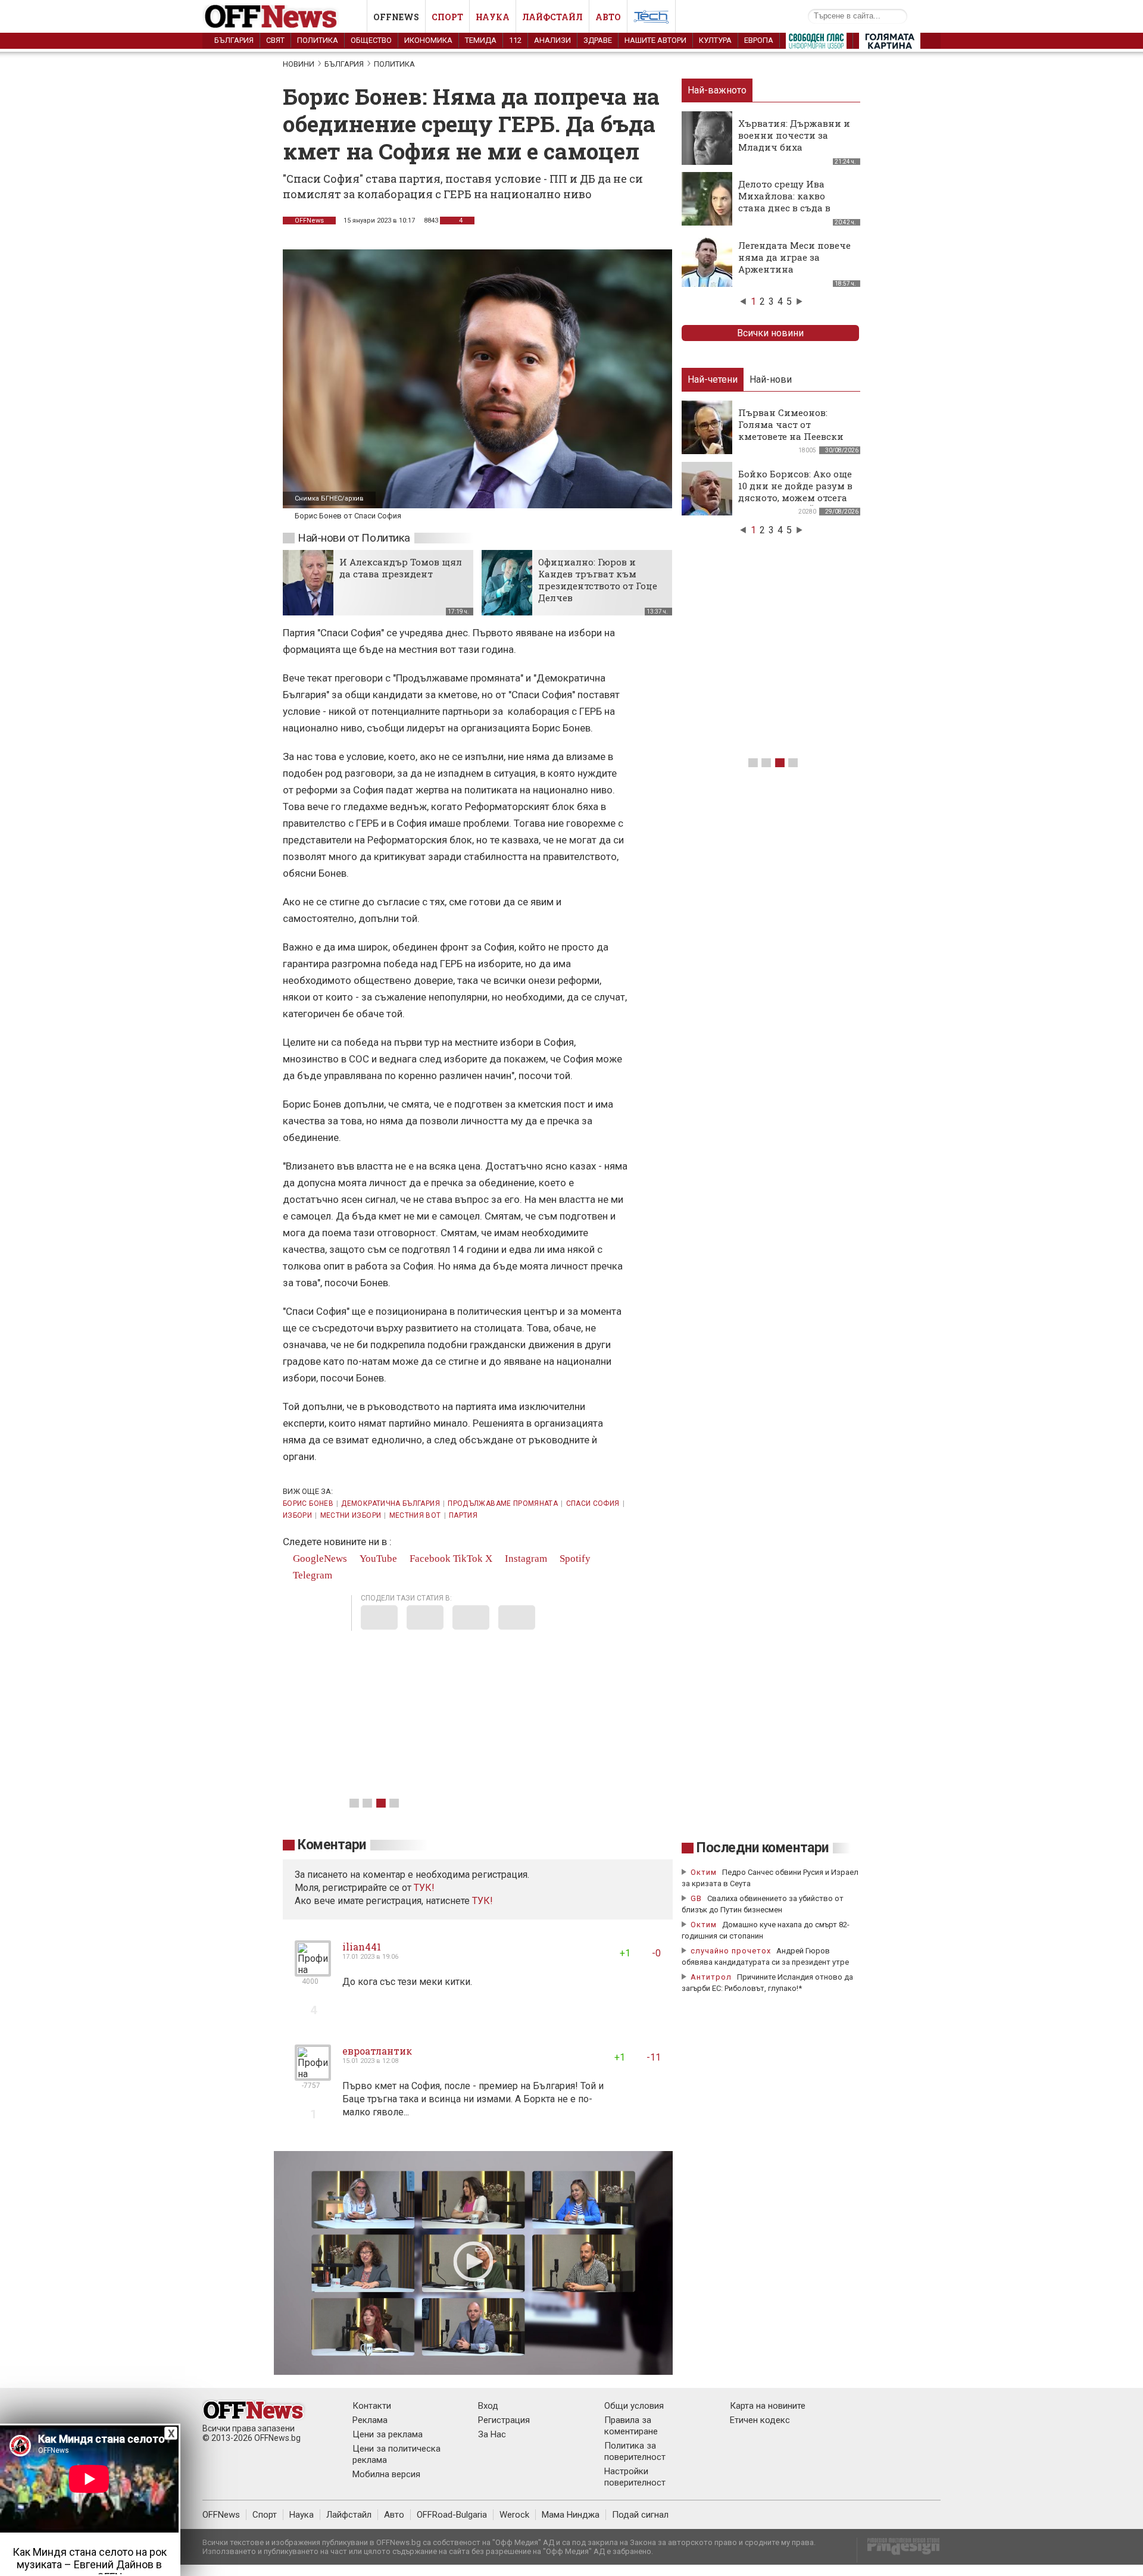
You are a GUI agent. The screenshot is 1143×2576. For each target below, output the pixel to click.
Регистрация (504, 2420)
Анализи (552, 40)
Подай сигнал (640, 2515)
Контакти (372, 2406)
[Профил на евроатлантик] (313, 2076)
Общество (371, 40)
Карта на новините (768, 2406)
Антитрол (711, 1977)
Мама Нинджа (571, 2515)
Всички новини (770, 333)
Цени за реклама (388, 2434)
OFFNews (309, 221)
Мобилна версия (386, 2474)
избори (297, 1515)
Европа (759, 40)
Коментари (332, 1845)
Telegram (311, 1575)
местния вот (415, 1515)
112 (515, 40)
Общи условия (634, 2406)
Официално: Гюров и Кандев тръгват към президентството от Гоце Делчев (598, 580)
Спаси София (593, 1503)
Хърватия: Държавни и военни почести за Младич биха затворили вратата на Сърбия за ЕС (794, 147)
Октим (704, 1872)
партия (463, 1515)
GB (696, 1898)
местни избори (351, 1515)
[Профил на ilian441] (313, 1972)
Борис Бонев (308, 1503)
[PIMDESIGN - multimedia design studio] (899, 2550)
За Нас (492, 2434)
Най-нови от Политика (354, 538)
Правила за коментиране (631, 2426)
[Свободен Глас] (816, 43)
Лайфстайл (552, 17)
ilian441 (362, 1947)
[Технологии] (651, 19)
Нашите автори (655, 40)
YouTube (377, 1559)
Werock (514, 2515)
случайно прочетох (731, 1951)
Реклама (370, 2420)
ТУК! (483, 1901)
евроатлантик (377, 2051)
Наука (493, 17)
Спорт (447, 17)
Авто (608, 17)
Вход (488, 2406)
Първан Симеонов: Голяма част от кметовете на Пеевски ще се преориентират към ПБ (791, 436)
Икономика (428, 40)
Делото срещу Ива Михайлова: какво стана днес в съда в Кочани (784, 202)
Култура (715, 40)
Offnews (396, 17)
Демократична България (391, 1503)
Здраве (598, 40)
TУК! (424, 1888)
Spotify (574, 1559)
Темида (481, 40)
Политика (318, 40)
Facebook (429, 1559)
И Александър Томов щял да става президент (401, 568)
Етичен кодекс (760, 2420)
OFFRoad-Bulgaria (452, 2515)
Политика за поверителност (635, 2451)
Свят (275, 40)
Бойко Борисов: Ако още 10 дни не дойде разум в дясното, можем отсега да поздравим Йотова (795, 492)
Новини (299, 64)
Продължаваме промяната (503, 1503)
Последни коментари (763, 1848)
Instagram (525, 1559)
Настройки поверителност (635, 2477)
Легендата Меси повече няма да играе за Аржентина (794, 257)
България (234, 40)
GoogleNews (319, 1559)
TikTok (468, 1559)
